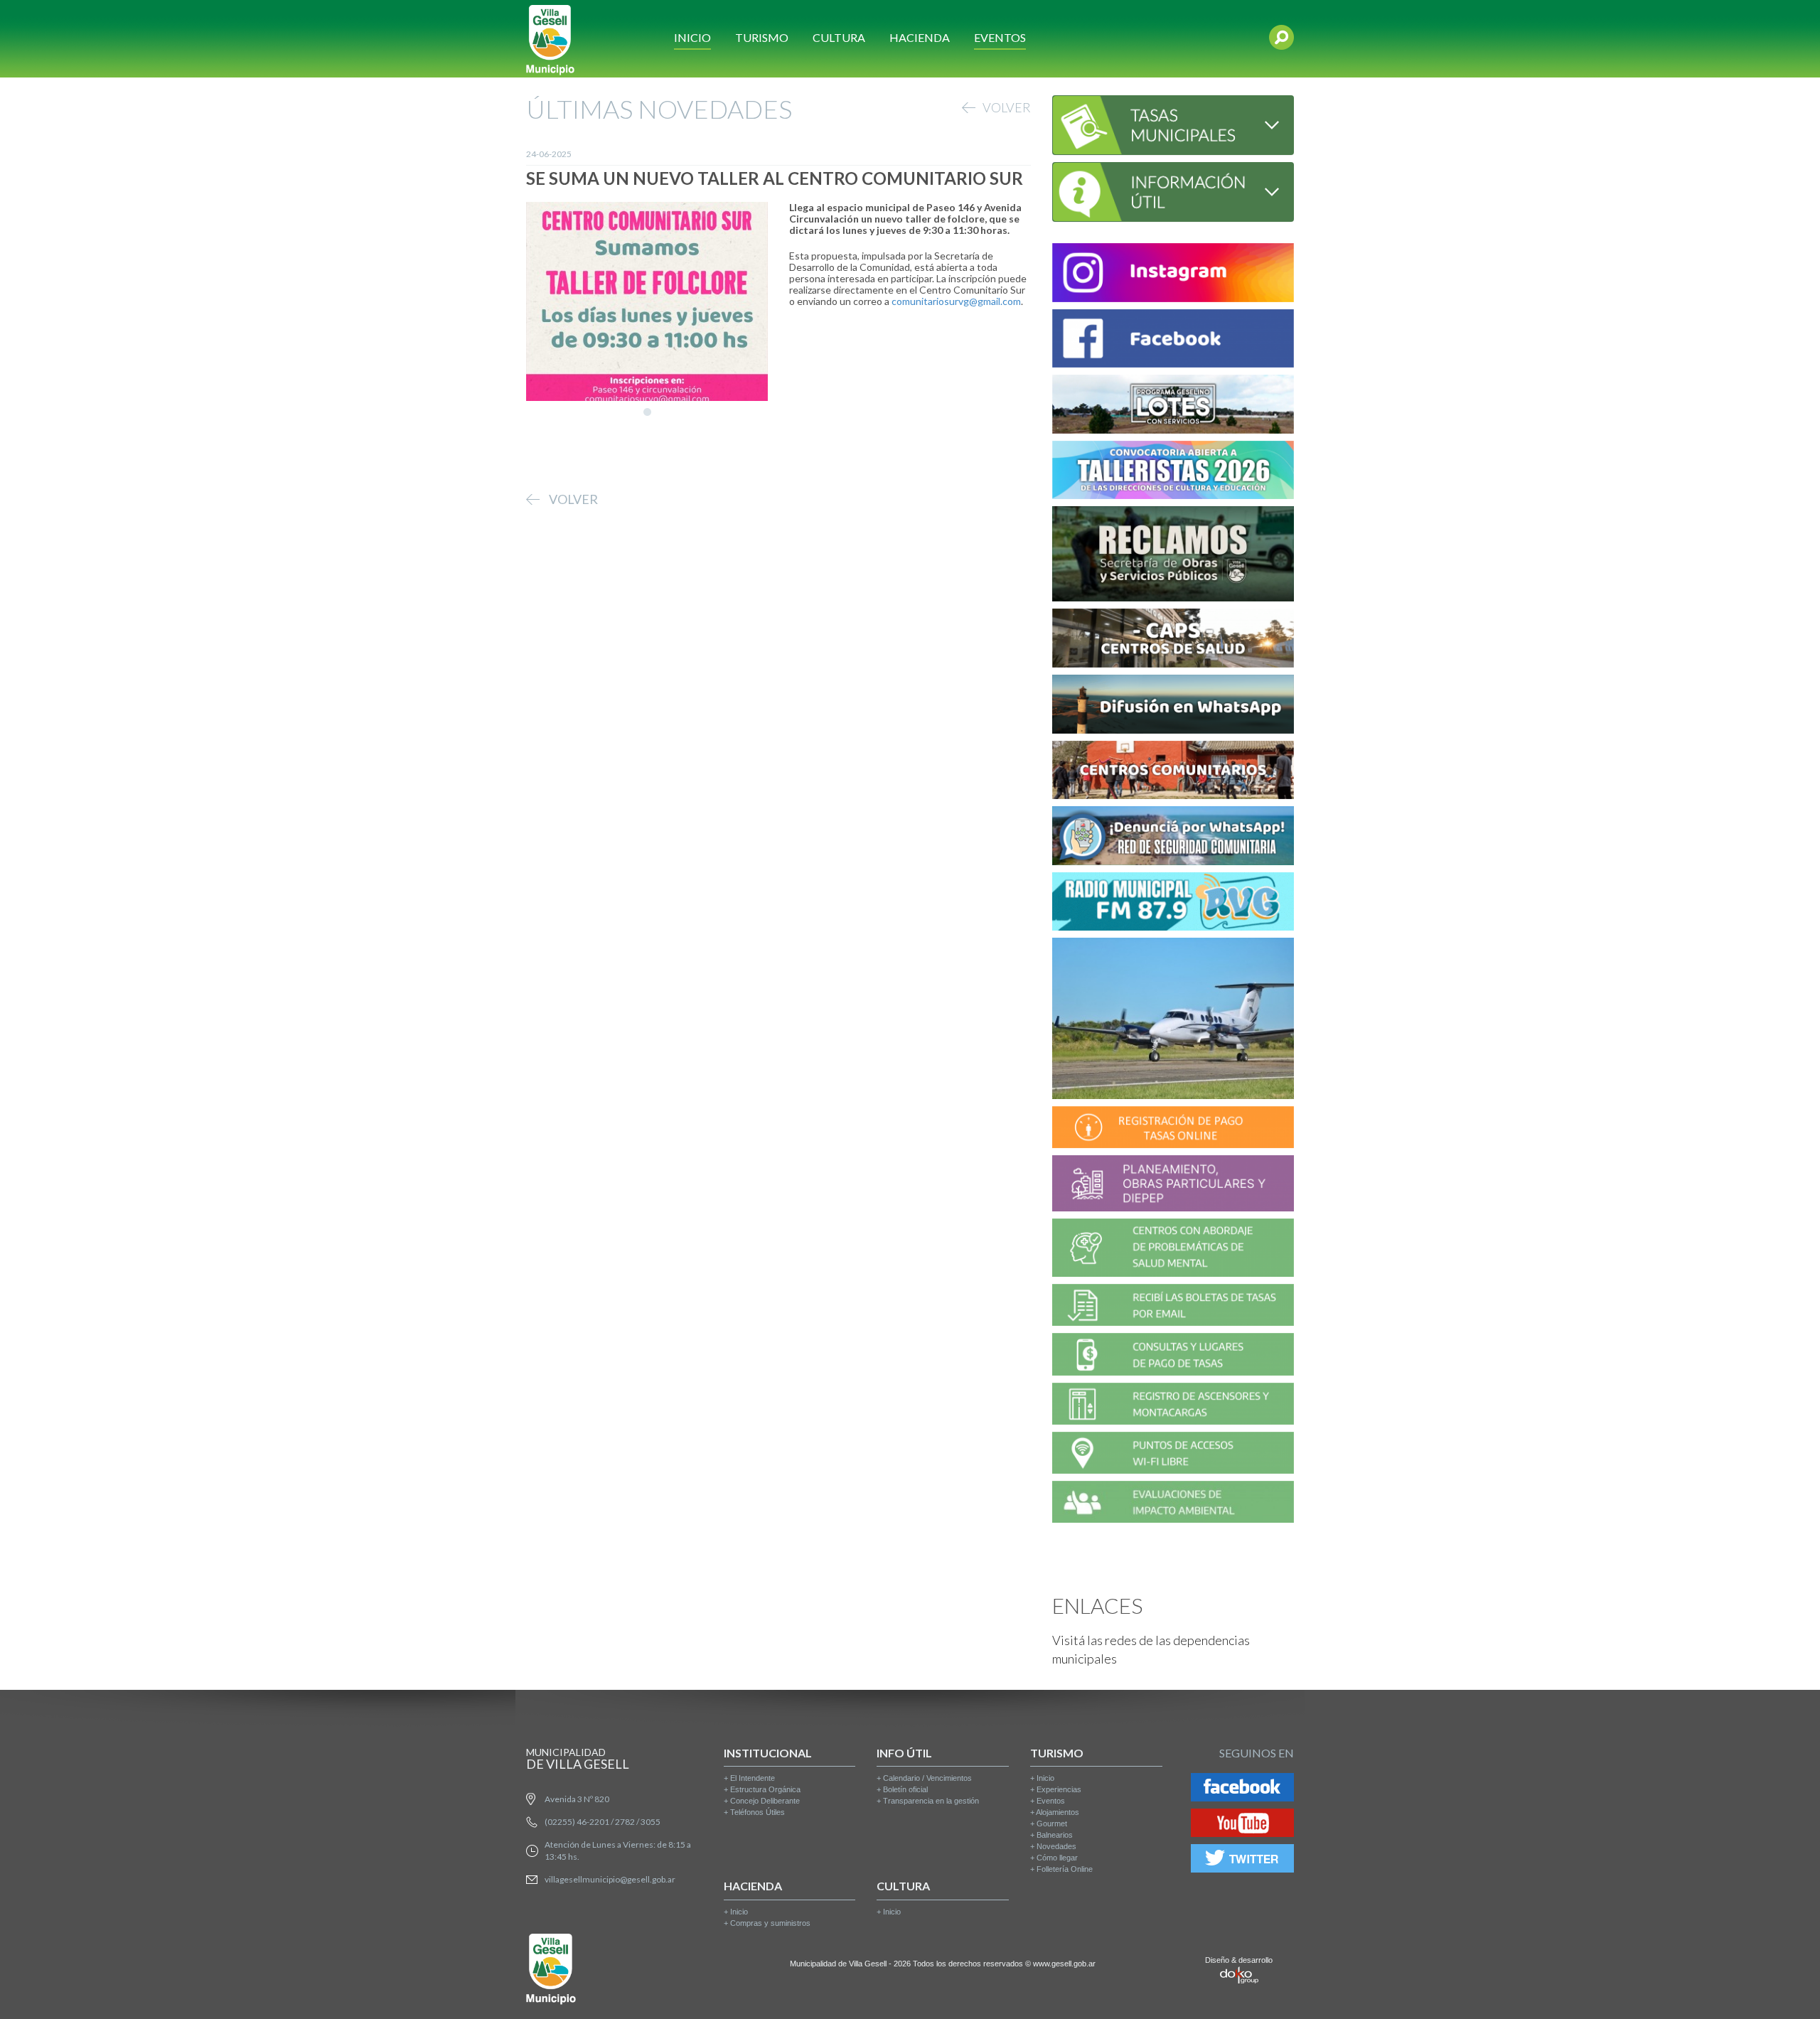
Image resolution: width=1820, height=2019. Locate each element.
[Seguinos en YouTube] (1242, 1825)
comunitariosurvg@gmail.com (956, 301)
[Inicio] (550, 39)
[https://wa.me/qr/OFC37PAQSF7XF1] (1173, 838)
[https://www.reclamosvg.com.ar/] (1173, 556)
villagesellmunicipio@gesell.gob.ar (610, 1879)
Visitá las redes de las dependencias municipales (1151, 1649)
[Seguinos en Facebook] (1242, 1790)
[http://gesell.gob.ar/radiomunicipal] (1173, 904)
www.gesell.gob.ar (1064, 1964)
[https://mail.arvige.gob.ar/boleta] (1173, 1307)
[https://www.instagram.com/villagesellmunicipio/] (1173, 275)
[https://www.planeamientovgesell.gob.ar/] (1173, 1185)
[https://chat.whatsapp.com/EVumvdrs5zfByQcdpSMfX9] (1173, 706)
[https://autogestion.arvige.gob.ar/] (1173, 1129)
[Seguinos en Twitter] (1242, 1861)
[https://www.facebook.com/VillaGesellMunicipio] (1173, 341)
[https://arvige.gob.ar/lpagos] (1173, 1357)
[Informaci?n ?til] (1173, 190)
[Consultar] (1173, 123)
